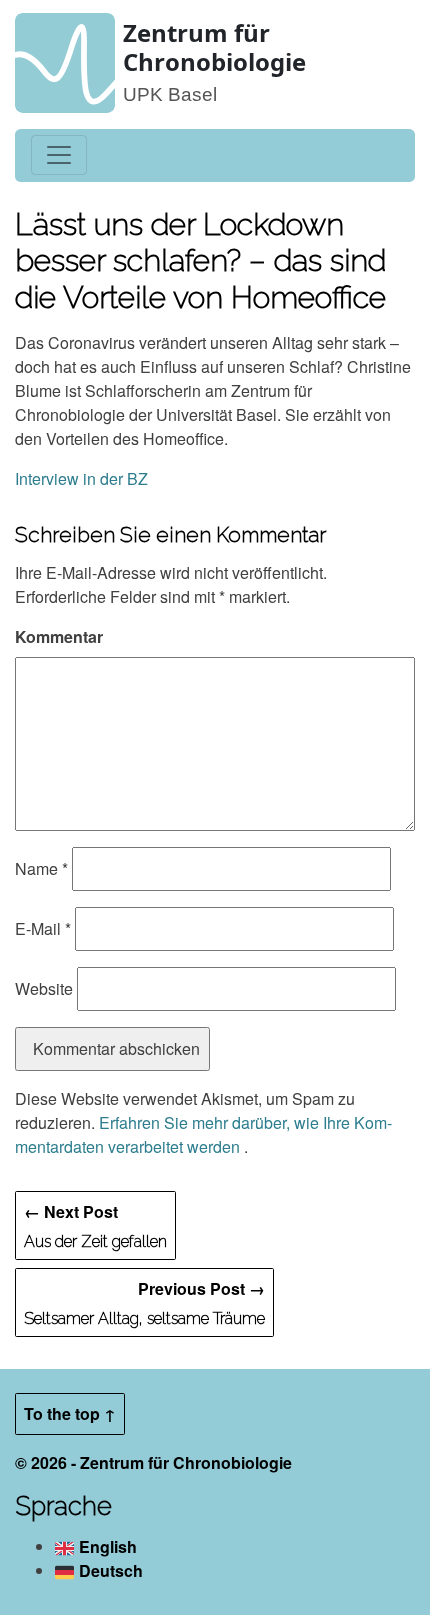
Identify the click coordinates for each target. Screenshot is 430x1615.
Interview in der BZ (81, 478)
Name (41, 868)
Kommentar (59, 636)
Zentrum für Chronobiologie (214, 47)
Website (44, 988)
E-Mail (43, 928)
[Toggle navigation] (59, 155)
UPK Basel (170, 94)
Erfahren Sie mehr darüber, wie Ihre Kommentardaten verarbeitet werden (203, 1134)
